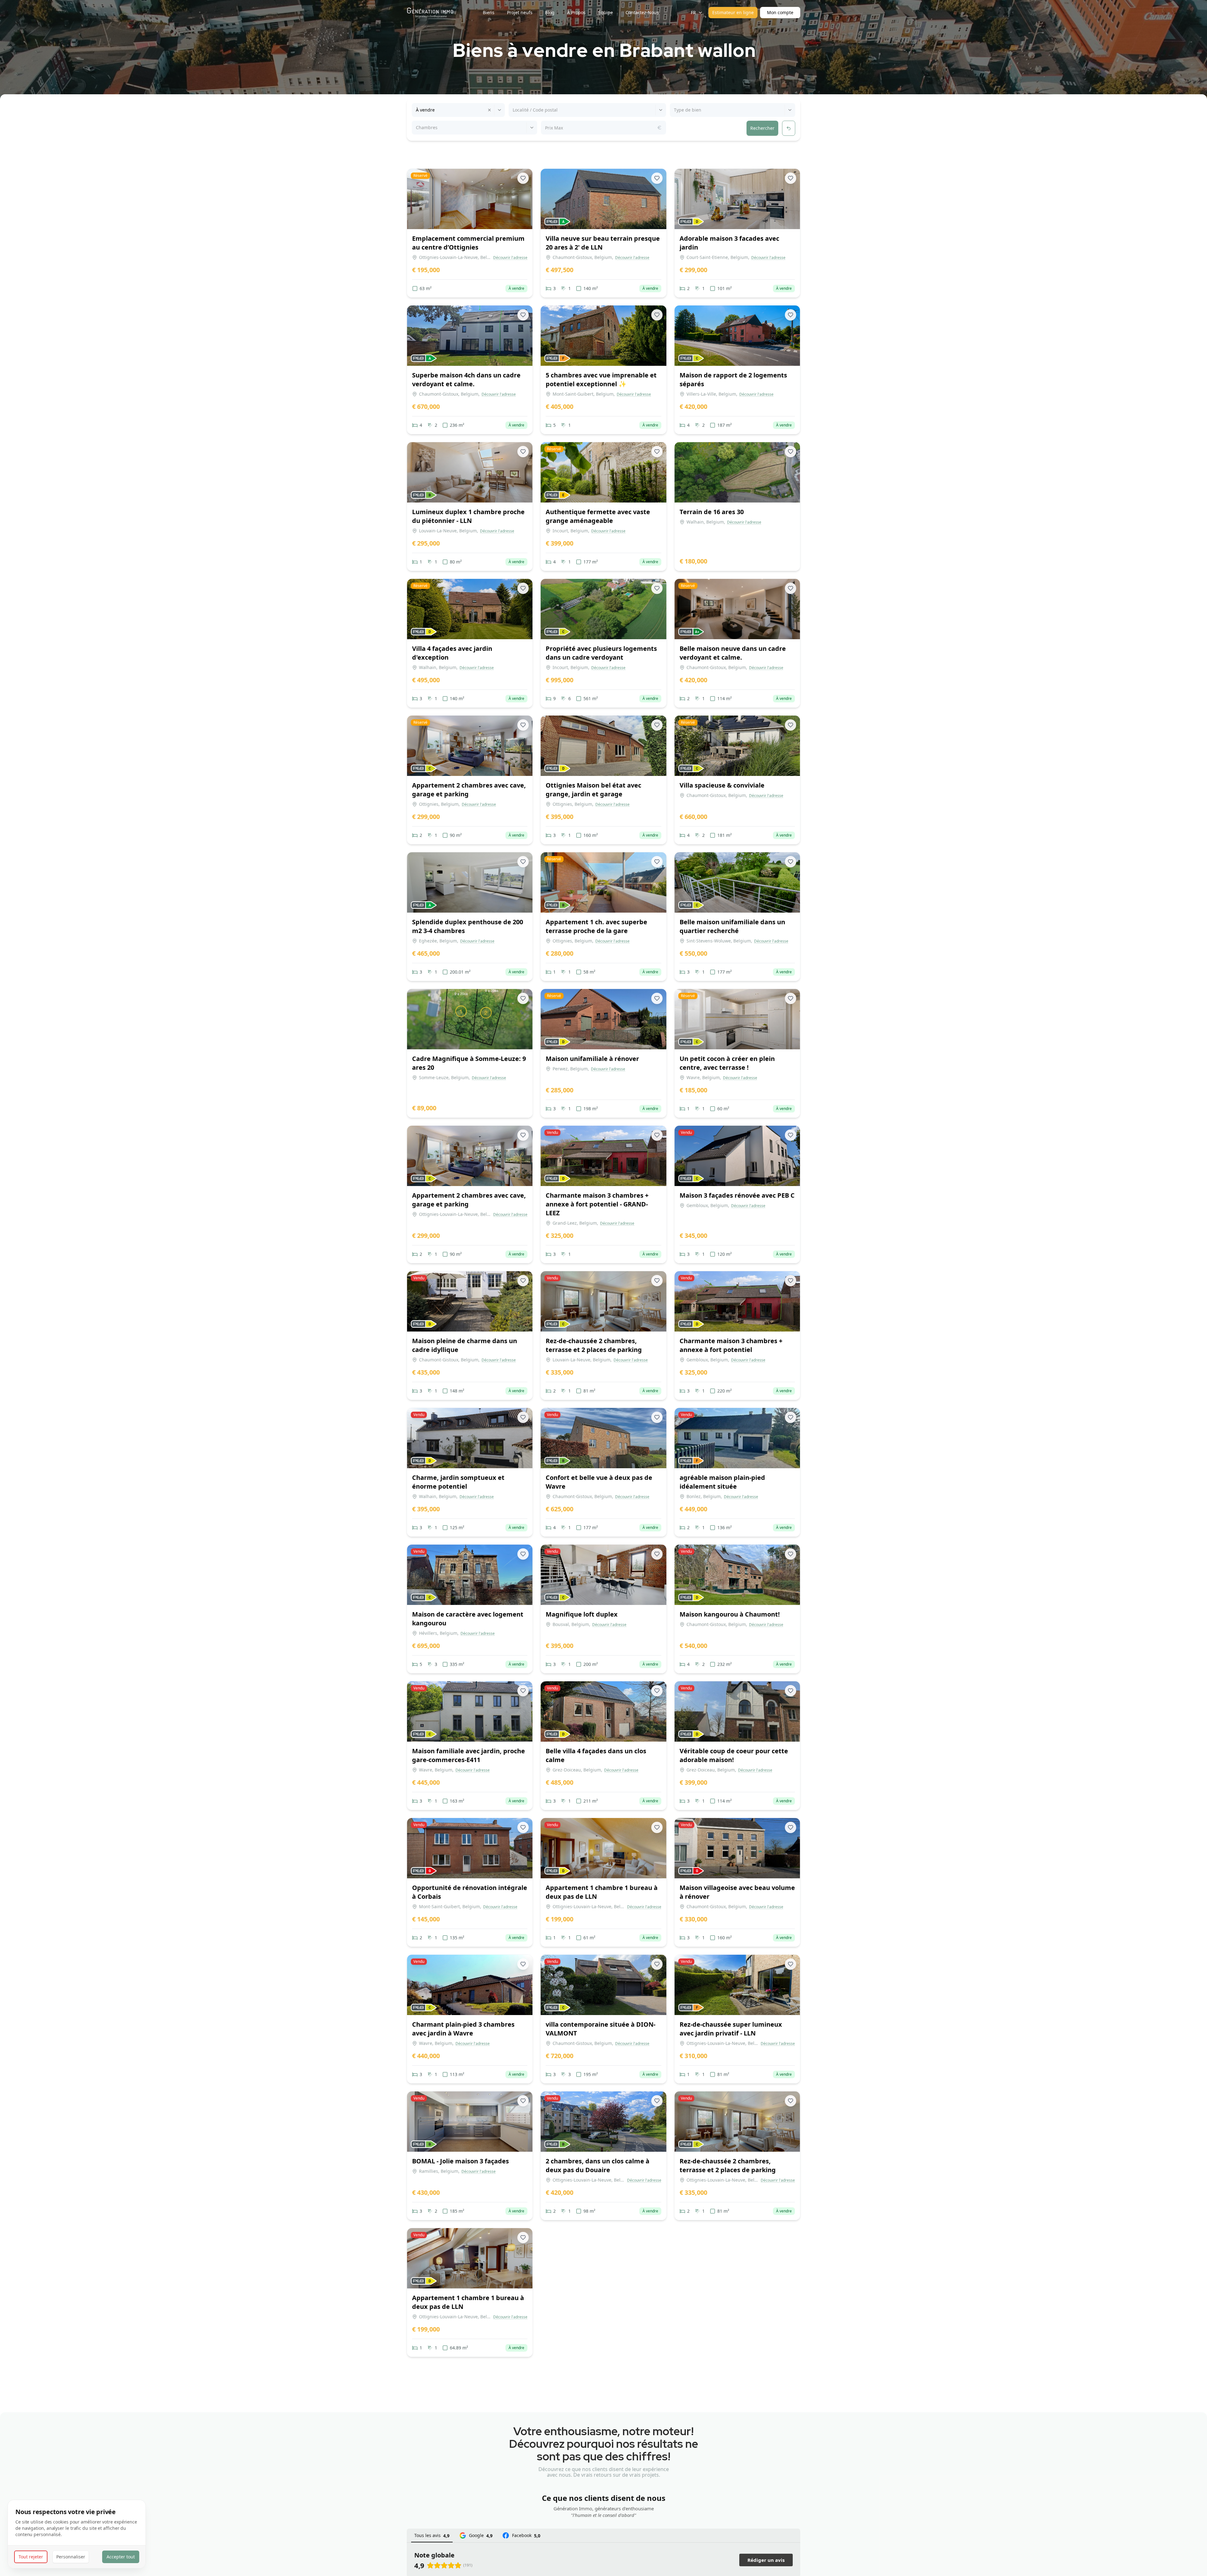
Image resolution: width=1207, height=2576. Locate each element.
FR (693, 12)
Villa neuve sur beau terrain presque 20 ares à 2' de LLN (603, 243)
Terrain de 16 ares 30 (712, 512)
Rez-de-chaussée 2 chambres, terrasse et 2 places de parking (594, 1345)
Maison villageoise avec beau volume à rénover (737, 1892)
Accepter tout (121, 2557)
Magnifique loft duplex (582, 1614)
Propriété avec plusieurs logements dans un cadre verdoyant (601, 653)
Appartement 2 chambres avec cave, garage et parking (469, 790)
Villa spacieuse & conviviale (722, 785)
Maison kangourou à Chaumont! (730, 1614)
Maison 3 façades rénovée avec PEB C (737, 1195)
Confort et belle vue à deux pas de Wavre (599, 1482)
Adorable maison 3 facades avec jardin (729, 243)
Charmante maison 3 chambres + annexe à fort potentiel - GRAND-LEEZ (597, 1204)
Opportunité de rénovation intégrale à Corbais (470, 1892)
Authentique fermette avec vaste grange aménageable (598, 516)
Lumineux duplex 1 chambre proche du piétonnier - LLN (468, 516)
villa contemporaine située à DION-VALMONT (601, 2029)
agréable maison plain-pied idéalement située (722, 1482)
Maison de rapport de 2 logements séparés (733, 379)
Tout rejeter (31, 2557)
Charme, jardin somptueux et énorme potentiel (458, 1482)
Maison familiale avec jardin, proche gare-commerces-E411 (468, 1755)
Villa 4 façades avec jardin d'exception (452, 653)
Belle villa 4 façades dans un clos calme (596, 1755)
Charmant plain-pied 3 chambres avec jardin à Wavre (463, 2029)
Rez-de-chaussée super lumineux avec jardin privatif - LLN (731, 2029)
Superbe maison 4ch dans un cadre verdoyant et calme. (466, 379)
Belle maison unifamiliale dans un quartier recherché (732, 926)
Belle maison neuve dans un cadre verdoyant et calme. (733, 653)
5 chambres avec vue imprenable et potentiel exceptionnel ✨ (601, 379)
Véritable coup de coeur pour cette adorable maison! (734, 1755)
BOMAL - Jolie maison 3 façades (460, 2161)
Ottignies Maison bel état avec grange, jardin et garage (593, 790)
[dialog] (77, 2534)
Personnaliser (71, 2557)
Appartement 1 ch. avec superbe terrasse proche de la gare (596, 926)
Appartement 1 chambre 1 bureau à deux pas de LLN (602, 1892)
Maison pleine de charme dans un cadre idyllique (465, 1345)
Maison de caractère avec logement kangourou (468, 1619)
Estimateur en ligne (733, 12)
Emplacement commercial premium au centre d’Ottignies (468, 243)
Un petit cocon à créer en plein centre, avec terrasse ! (727, 1063)
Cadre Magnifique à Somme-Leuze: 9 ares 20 (469, 1063)
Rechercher (762, 128)
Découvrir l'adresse (510, 258)
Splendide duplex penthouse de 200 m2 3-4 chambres (468, 926)
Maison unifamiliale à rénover (592, 1059)
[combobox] (416, 110)
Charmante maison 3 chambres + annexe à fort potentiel (731, 1345)
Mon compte (780, 12)
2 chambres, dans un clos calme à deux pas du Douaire (598, 2165)
